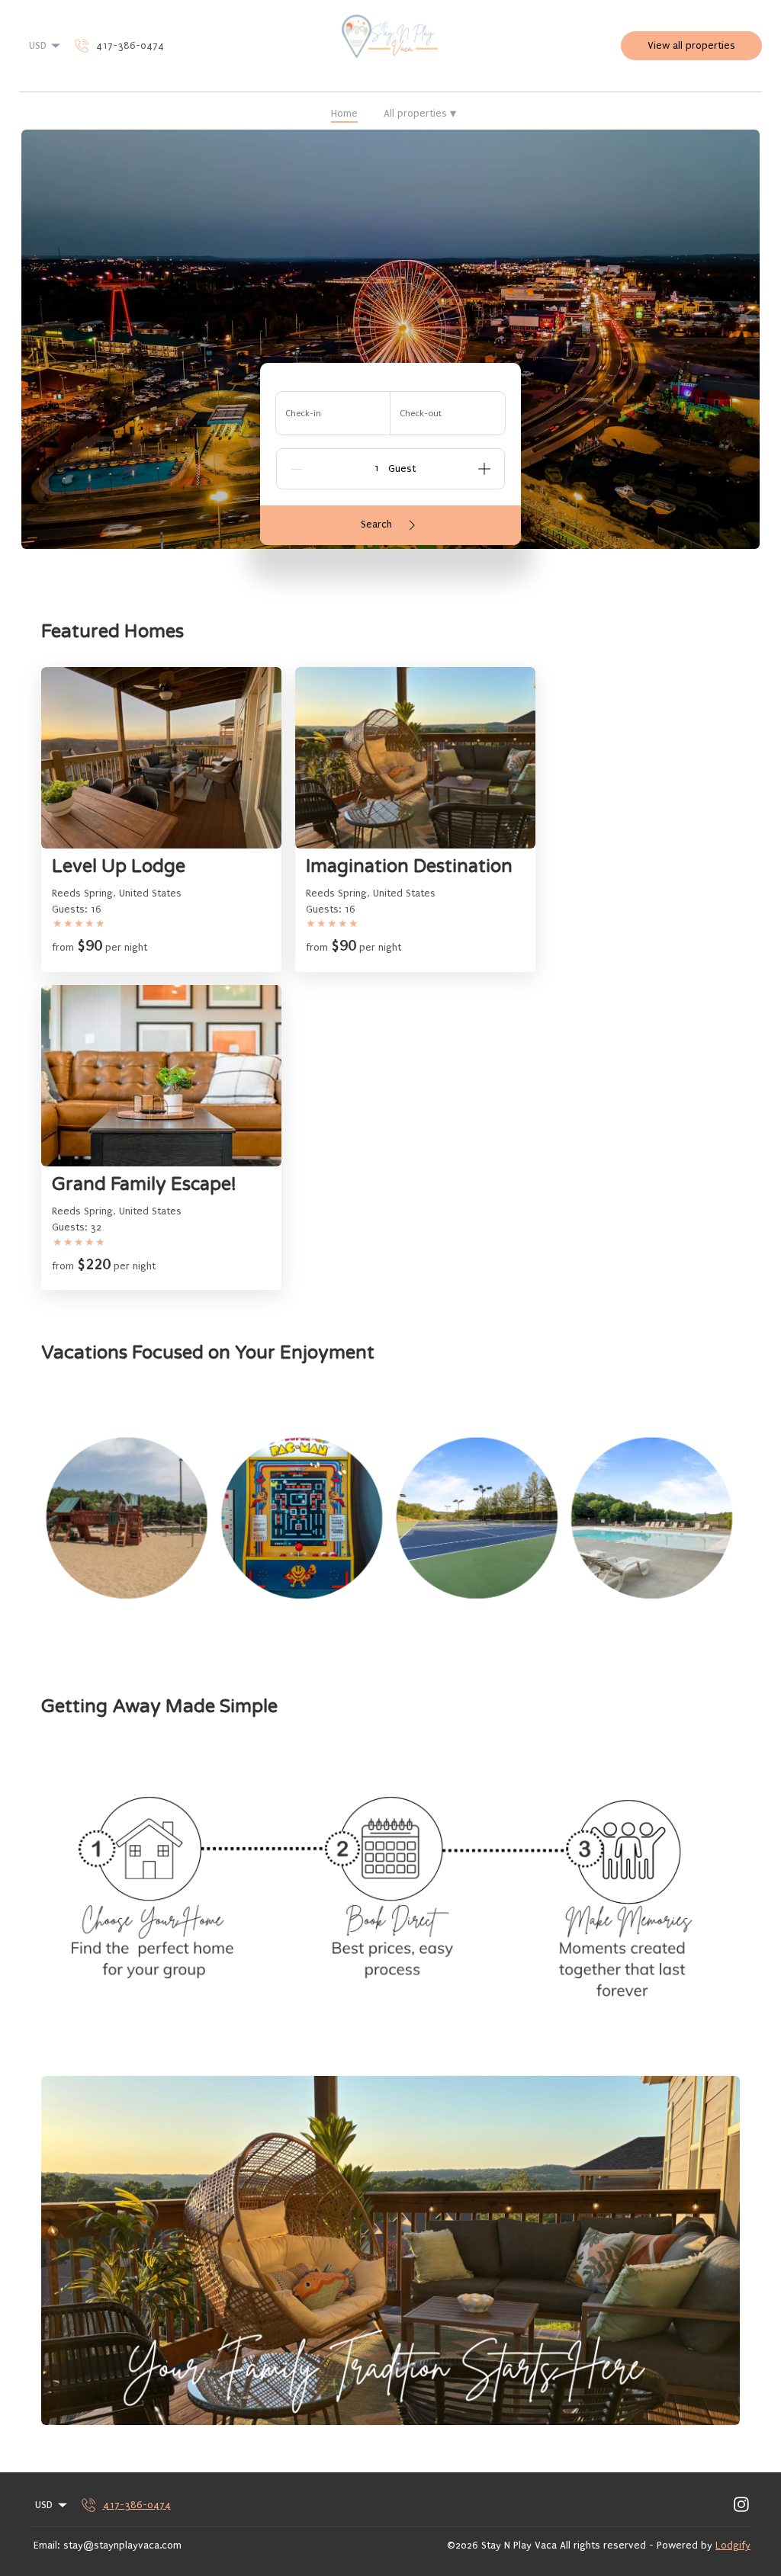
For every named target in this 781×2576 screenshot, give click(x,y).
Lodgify (733, 2545)
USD (38, 45)
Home (344, 113)
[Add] (484, 469)
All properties (420, 114)
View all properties (691, 45)
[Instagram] (741, 2505)
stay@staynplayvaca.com (122, 2545)
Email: (47, 2545)
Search (376, 524)
